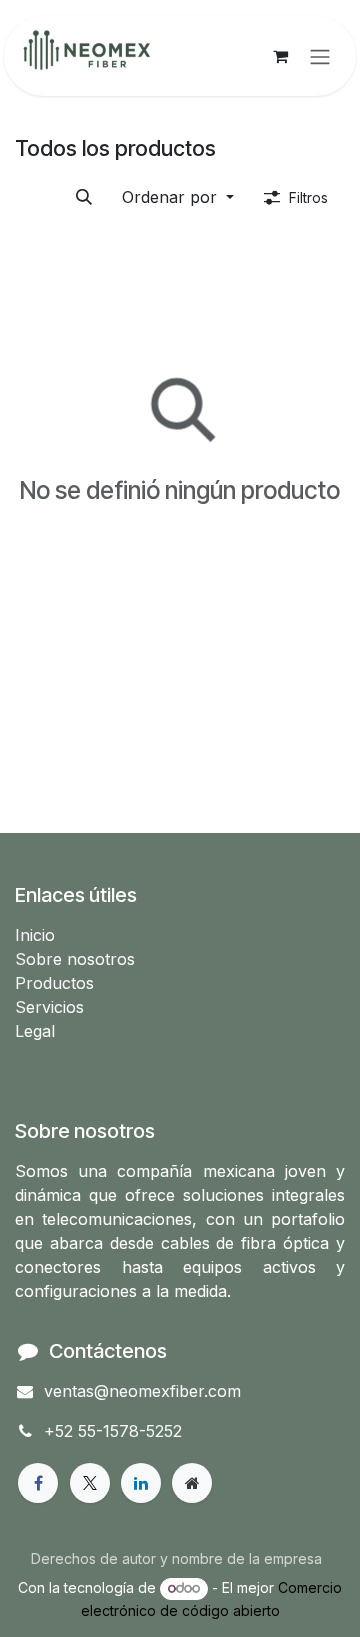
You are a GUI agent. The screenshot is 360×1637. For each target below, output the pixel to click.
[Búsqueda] (84, 197)
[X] (90, 1483)
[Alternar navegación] (320, 56)
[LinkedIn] (141, 1483)
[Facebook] (38, 1483)
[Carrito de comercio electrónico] (280, 56)
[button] (178, 197)
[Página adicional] (192, 1483)
